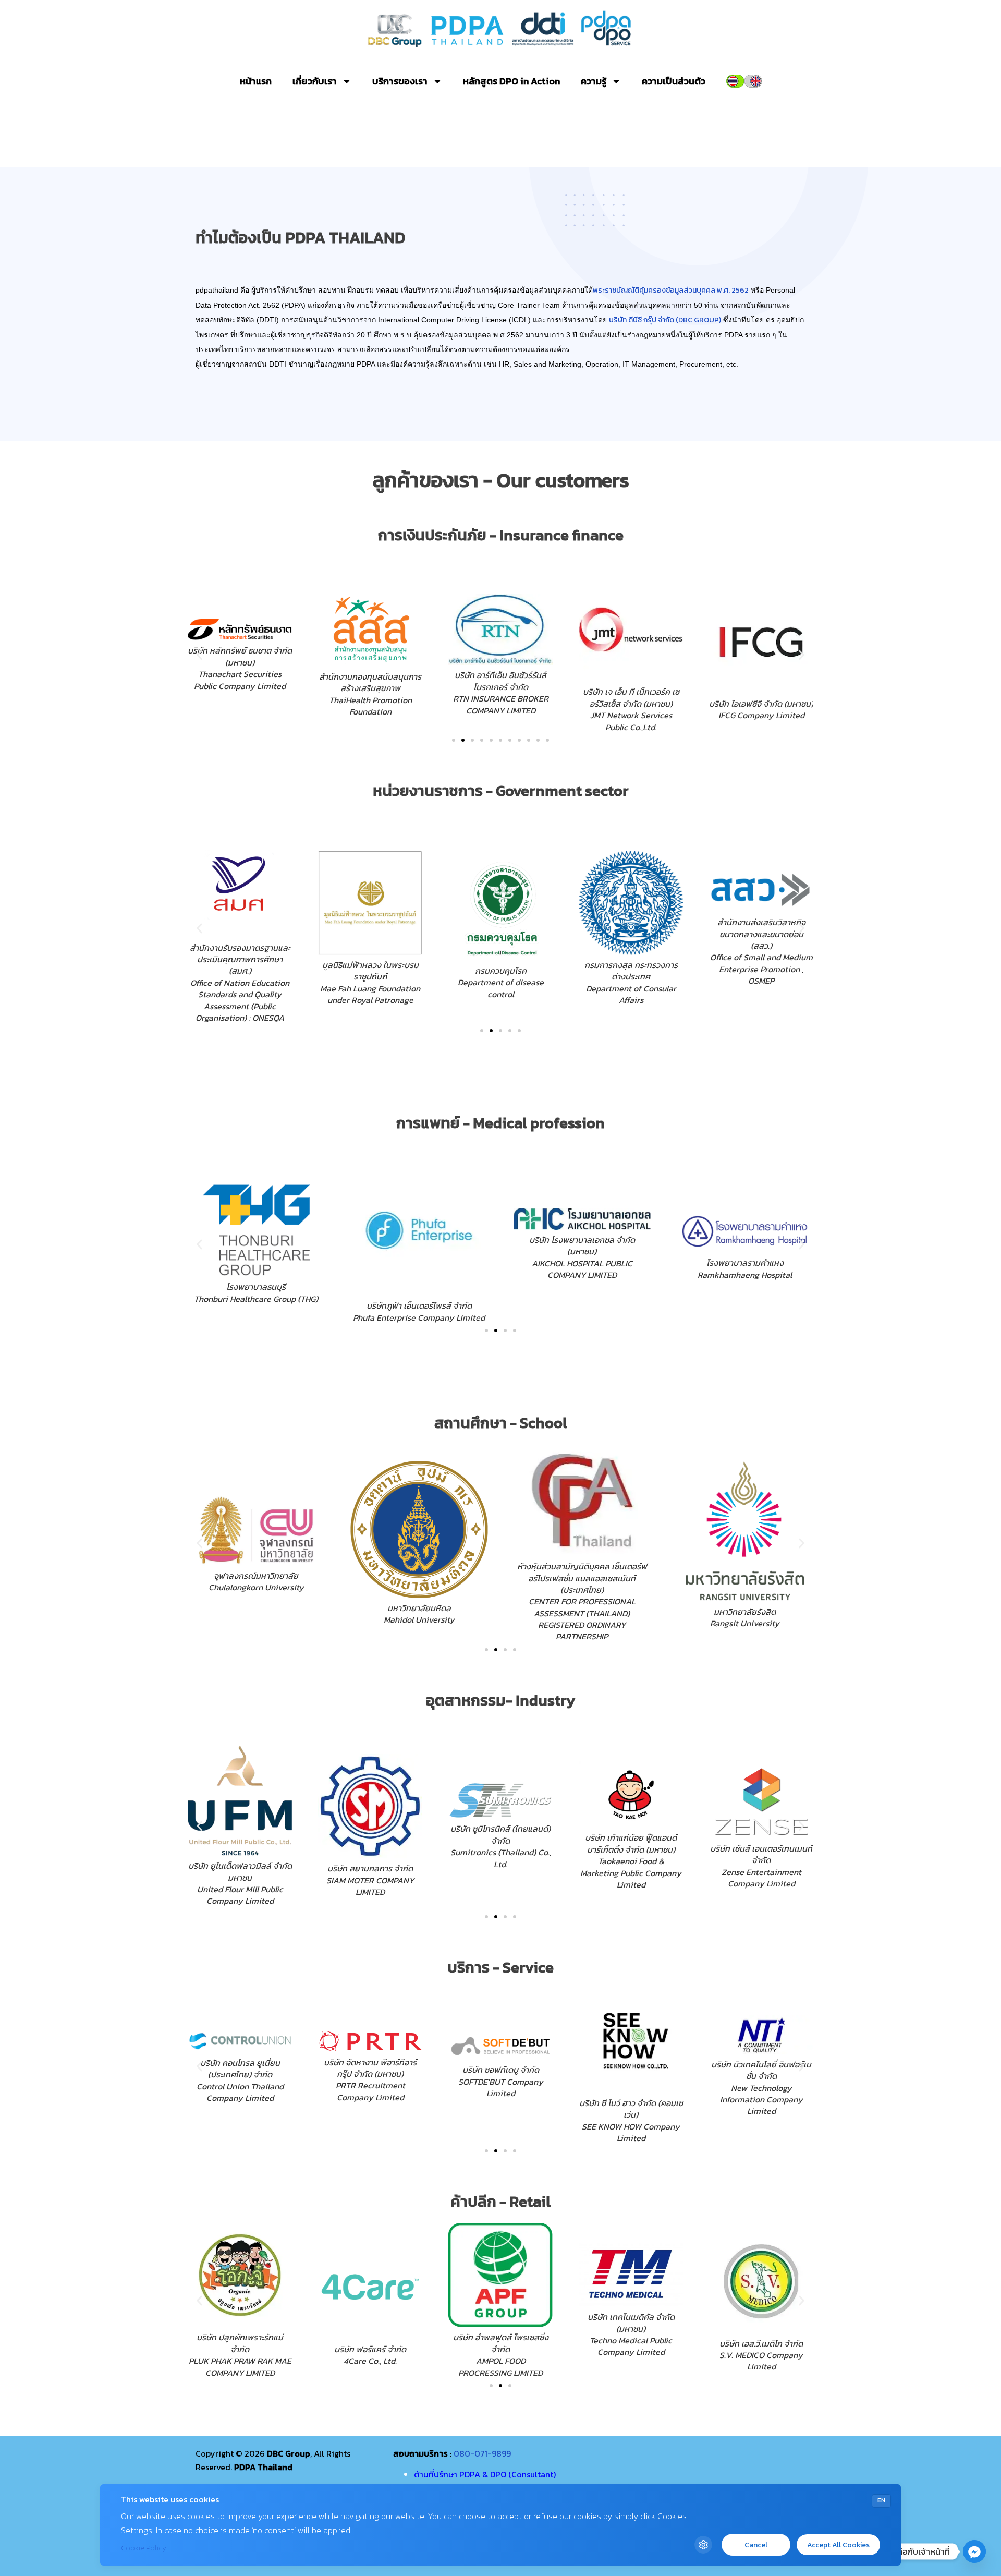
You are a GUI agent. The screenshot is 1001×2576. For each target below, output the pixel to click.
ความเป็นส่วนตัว (674, 81)
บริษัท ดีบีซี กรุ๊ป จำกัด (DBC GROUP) (665, 320)
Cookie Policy (144, 2548)
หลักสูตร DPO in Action (511, 81)
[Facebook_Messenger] (974, 2551)
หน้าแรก (256, 81)
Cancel (756, 2545)
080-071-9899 (482, 2453)
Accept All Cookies (838, 2545)
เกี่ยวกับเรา (315, 81)
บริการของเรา (400, 81)
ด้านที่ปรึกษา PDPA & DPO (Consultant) (485, 2474)
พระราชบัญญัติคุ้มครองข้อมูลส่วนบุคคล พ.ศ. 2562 (671, 290)
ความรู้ (594, 81)
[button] (199, 655)
